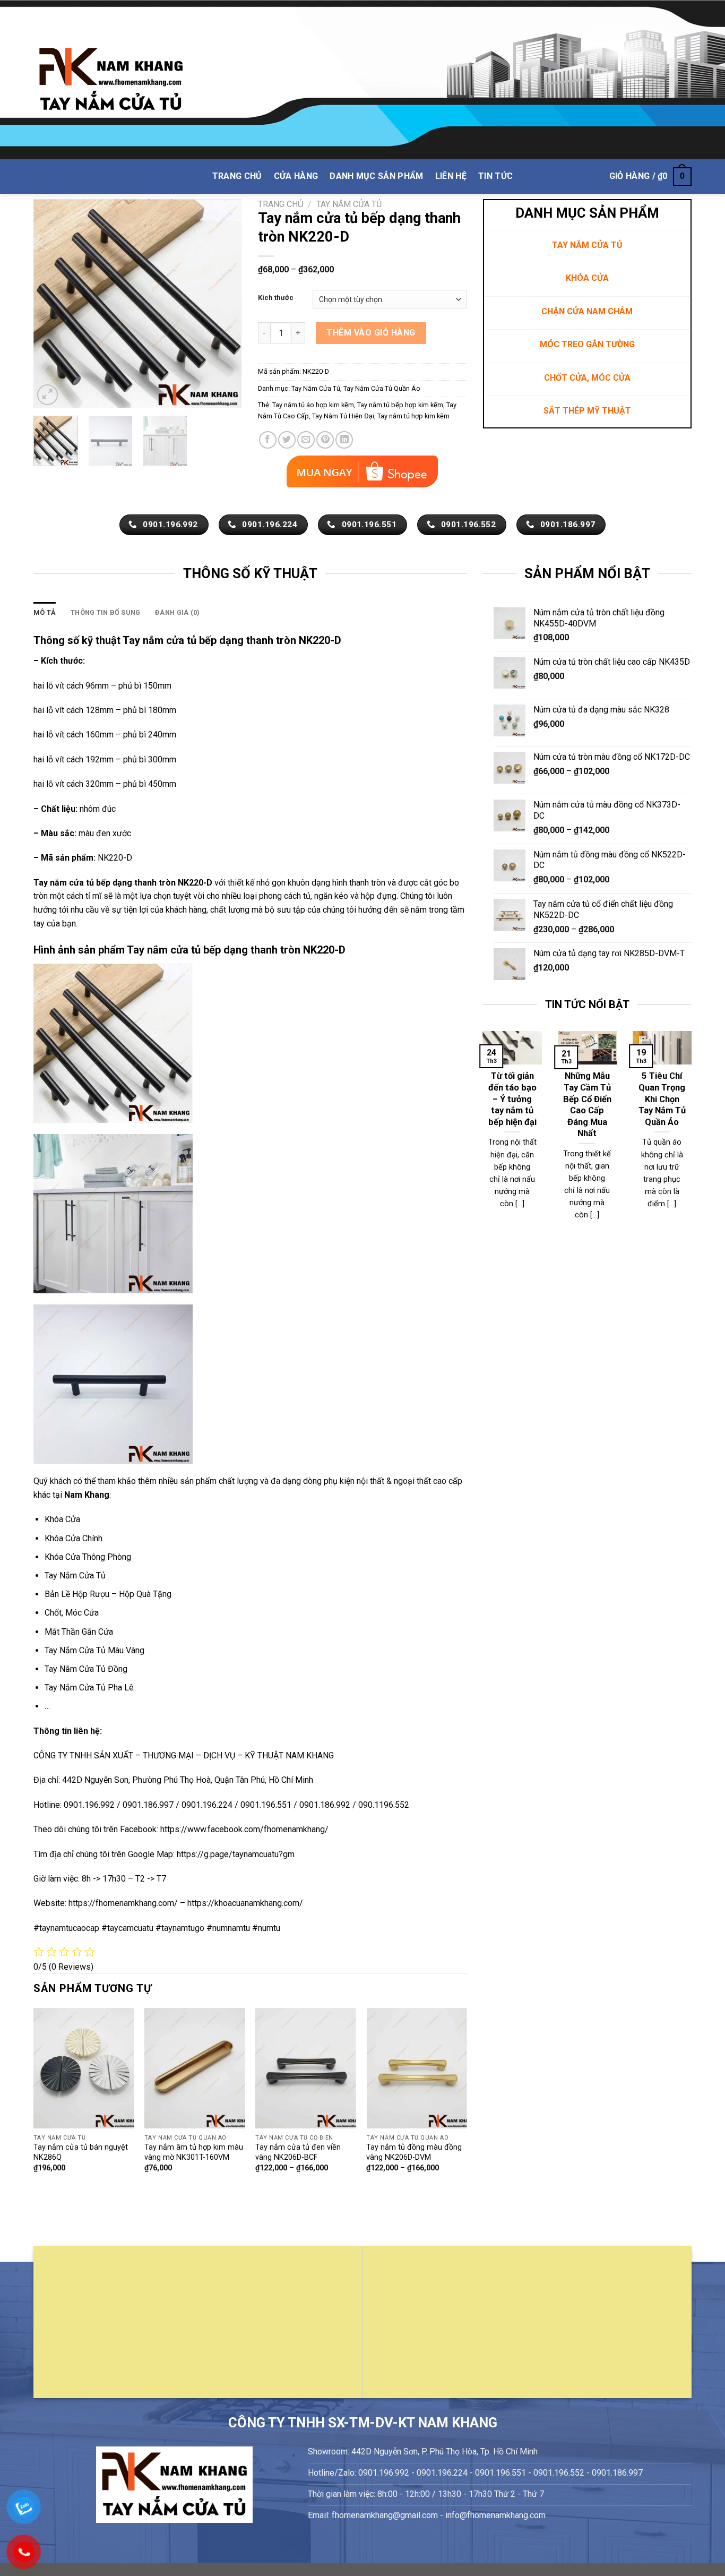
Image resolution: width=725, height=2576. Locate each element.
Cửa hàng (296, 176)
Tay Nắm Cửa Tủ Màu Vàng (94, 1650)
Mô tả (45, 612)
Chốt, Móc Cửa (72, 1613)
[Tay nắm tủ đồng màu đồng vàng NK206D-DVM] (417, 2068)
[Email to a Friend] (306, 440)
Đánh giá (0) (177, 612)
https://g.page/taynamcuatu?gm (236, 1854)
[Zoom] (48, 395)
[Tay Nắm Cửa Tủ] (111, 80)
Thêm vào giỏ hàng (371, 333)
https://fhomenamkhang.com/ (124, 1903)
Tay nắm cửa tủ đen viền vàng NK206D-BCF (298, 2152)
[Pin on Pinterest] (325, 440)
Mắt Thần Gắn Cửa (79, 1632)
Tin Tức (495, 176)
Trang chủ (280, 204)
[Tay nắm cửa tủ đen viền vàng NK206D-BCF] (306, 2068)
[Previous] (51, 303)
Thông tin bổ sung (105, 612)
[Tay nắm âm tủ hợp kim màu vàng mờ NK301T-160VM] (195, 2068)
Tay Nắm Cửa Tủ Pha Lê (89, 1688)
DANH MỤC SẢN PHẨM (376, 176)
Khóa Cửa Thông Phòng (88, 1557)
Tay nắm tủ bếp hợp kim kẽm (400, 405)
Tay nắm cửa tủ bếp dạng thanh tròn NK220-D (123, 883)
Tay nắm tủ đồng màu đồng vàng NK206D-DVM (414, 2152)
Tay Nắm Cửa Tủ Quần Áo (382, 388)
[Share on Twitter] (287, 440)
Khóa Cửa (62, 1519)
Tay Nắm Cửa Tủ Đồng (86, 1669)
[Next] (225, 303)
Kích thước (276, 298)
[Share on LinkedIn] (344, 440)
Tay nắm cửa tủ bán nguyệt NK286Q (81, 2152)
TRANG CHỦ (237, 176)
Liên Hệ (451, 176)
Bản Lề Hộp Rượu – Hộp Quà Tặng (108, 1594)
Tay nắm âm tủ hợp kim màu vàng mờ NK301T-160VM (194, 2152)
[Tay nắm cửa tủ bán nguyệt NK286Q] (84, 2068)
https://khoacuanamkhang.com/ (245, 1903)
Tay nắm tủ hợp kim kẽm (413, 416)
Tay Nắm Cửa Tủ (349, 204)
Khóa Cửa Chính (74, 1538)
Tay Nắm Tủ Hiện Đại (343, 416)
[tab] (45, 613)
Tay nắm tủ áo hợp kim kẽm (313, 405)
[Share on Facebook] (268, 440)
